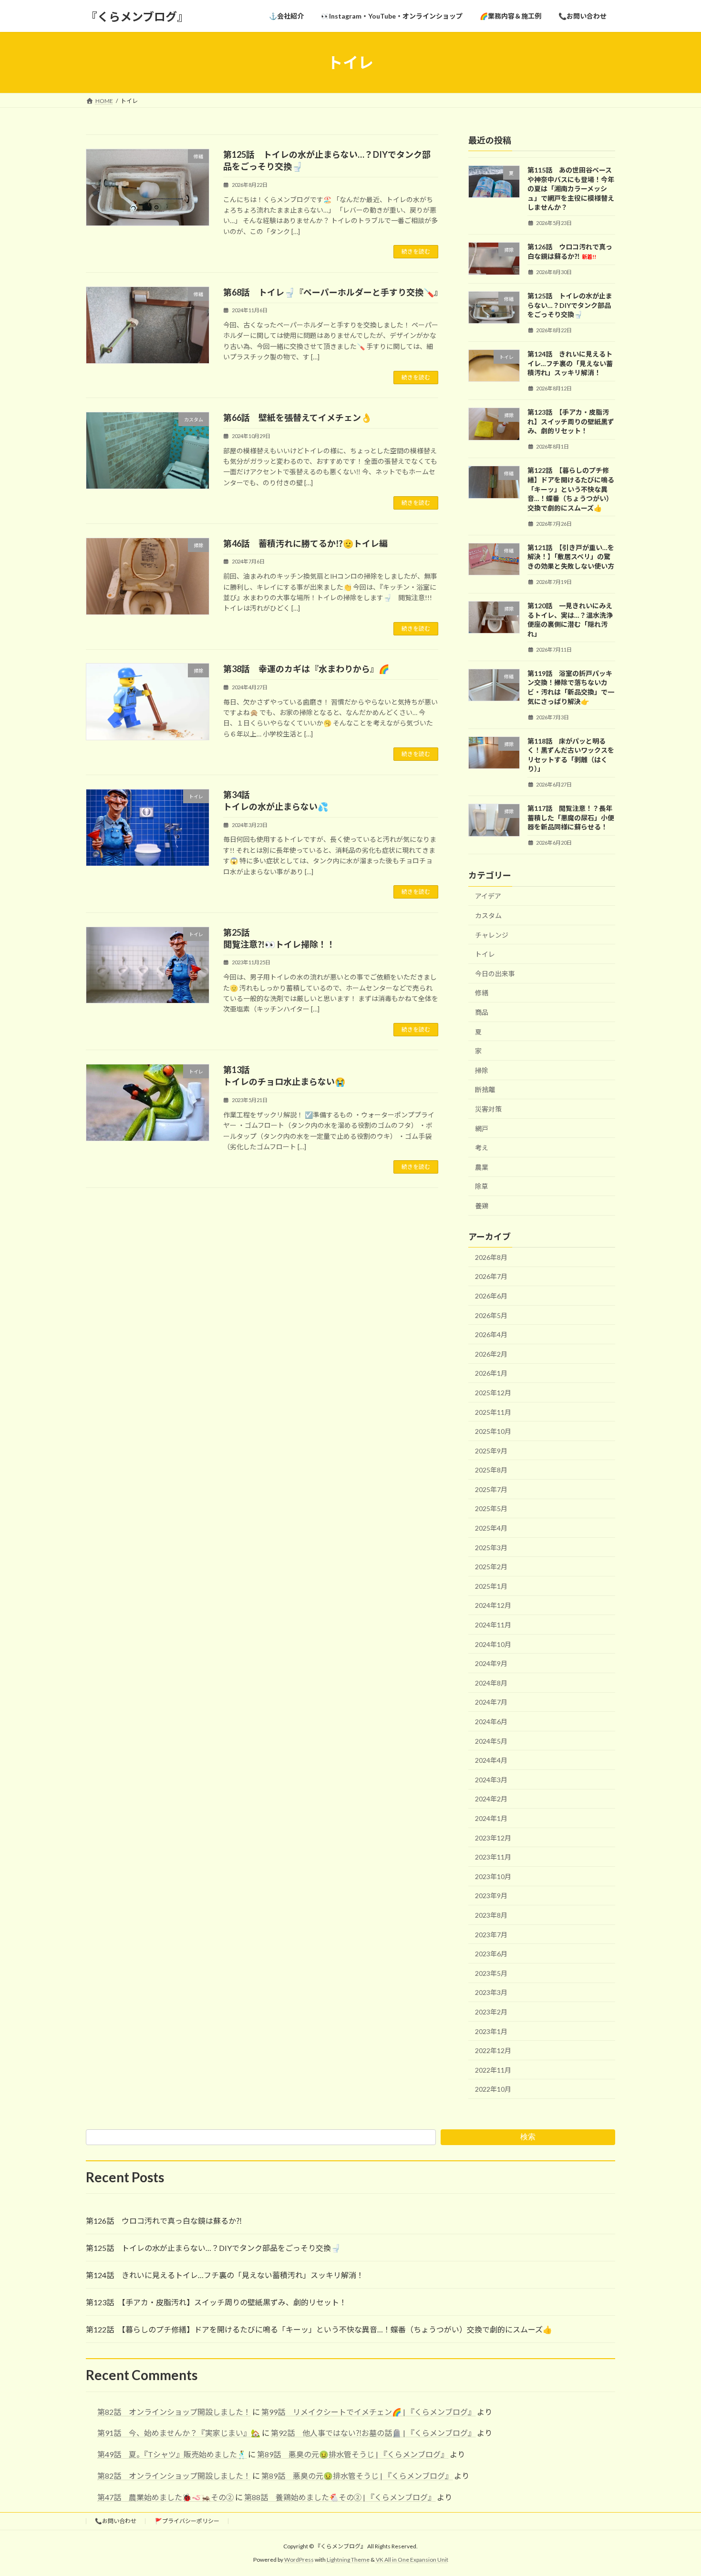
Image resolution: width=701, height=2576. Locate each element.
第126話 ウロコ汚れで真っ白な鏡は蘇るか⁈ (164, 2221)
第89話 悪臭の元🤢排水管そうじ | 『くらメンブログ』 (353, 2454)
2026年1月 (491, 1374)
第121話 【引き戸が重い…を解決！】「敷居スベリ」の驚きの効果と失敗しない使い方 (571, 557)
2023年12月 (493, 1838)
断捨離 (485, 1090)
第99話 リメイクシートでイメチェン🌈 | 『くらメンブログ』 (368, 2412)
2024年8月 (491, 1683)
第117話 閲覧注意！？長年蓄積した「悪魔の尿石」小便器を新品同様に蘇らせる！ (571, 818)
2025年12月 (493, 1393)
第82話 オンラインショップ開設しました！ (174, 2412)
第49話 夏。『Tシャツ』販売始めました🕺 (172, 2454)
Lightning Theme (348, 2560)
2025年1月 (491, 1586)
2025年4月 (491, 1528)
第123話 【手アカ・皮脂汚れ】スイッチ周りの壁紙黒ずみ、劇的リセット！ (571, 421)
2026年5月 (491, 1315)
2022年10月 (493, 2089)
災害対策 (488, 1109)
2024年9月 (491, 1663)
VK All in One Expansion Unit (412, 2560)
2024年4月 (491, 1760)
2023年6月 (491, 1954)
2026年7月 (491, 1277)
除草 (482, 1187)
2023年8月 (491, 1915)
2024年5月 (491, 1741)
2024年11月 (493, 1625)
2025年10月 (493, 1431)
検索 (528, 2137)
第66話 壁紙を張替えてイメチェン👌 (297, 418)
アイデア (488, 896)
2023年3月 (491, 1993)
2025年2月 (491, 1567)
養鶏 (482, 1206)
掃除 (482, 1070)
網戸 (482, 1129)
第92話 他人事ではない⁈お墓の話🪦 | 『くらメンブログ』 (373, 2433)
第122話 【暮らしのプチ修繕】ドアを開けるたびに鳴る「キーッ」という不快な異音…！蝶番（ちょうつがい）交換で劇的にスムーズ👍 (571, 489)
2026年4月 (491, 1334)
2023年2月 (491, 2012)
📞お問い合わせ (116, 2521)
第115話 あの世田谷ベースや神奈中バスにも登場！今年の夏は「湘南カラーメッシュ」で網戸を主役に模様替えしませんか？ (571, 189)
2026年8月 (491, 1257)
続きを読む (416, 251)
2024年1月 (491, 1818)
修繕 (482, 993)
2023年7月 (491, 1935)
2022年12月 (493, 2050)
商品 (482, 1012)
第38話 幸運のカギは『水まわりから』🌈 (306, 669)
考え (482, 1148)
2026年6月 (491, 1296)
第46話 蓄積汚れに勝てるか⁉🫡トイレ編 (305, 543)
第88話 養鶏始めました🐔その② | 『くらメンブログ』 (340, 2497)
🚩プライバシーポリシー (187, 2521)
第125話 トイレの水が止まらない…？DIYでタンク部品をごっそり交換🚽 (570, 305)
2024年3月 (491, 1780)
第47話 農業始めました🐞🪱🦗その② (165, 2497)
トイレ (485, 954)
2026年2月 (491, 1354)
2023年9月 (491, 1896)
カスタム (488, 915)
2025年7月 (491, 1489)
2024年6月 (491, 1722)
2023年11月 (493, 1857)
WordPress (299, 2560)
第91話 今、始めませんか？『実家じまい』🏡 (179, 2433)
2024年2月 (491, 1799)
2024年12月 (493, 1606)
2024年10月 (493, 1644)
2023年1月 (491, 2031)
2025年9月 (491, 1451)
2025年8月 (491, 1470)
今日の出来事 (495, 974)
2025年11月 (493, 1412)
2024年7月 (491, 1702)
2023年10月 (493, 1876)
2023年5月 (491, 1973)
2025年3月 (491, 1548)
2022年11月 (493, 2070)
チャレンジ (492, 935)
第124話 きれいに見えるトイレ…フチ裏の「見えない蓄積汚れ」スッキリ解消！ (570, 363)
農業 (482, 1167)
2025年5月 (491, 1509)
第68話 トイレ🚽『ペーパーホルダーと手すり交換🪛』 (333, 292)
